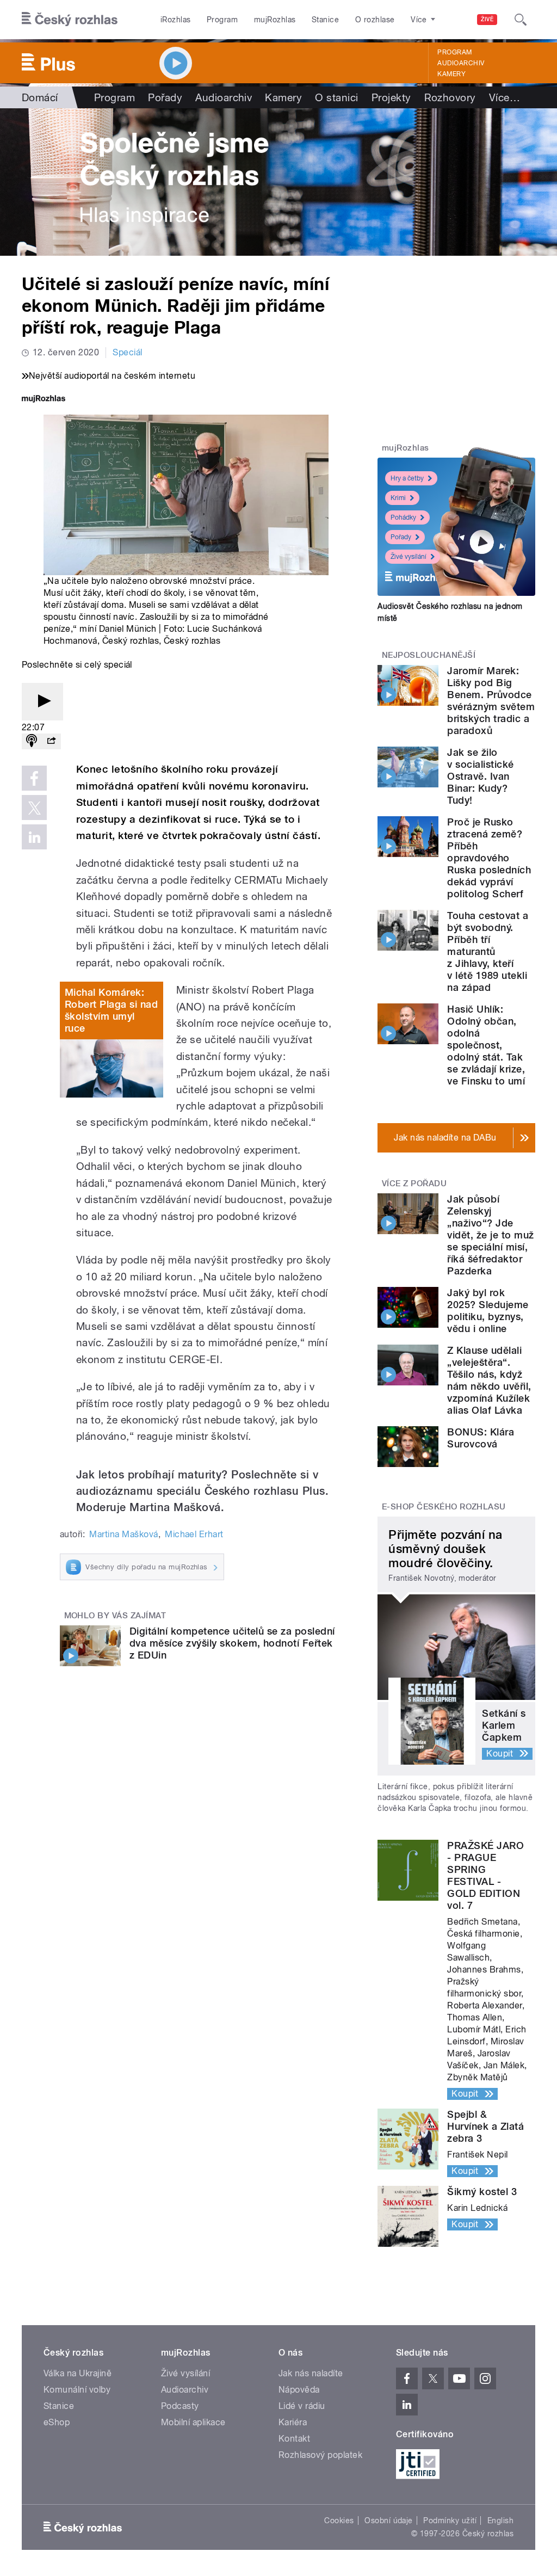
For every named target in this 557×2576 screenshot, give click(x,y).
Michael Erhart (194, 1534)
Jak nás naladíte (311, 2373)
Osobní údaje (389, 2520)
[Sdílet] (51, 741)
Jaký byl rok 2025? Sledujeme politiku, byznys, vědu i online (488, 1311)
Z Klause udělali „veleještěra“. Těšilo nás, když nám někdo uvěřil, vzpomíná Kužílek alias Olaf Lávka (489, 1380)
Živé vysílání (409, 557)
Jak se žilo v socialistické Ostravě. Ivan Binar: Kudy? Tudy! (480, 776)
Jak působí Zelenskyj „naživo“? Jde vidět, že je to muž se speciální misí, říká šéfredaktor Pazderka (490, 1235)
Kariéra (293, 2422)
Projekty (391, 97)
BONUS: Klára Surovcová (481, 1438)
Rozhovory (450, 97)
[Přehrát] (42, 702)
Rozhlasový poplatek (320, 2455)
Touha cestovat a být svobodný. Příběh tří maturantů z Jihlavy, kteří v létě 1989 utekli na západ (488, 951)
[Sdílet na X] (34, 808)
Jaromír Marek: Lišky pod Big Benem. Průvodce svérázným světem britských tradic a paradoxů (491, 701)
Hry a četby (407, 478)
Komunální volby (77, 2390)
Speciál (127, 352)
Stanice (325, 20)
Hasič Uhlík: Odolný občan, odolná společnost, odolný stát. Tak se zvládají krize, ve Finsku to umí (486, 1045)
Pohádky (403, 517)
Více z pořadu (414, 1184)
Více (505, 97)
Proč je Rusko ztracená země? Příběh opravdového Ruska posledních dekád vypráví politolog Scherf (489, 858)
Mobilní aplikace (193, 2422)
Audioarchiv (461, 63)
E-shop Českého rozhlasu (444, 1507)
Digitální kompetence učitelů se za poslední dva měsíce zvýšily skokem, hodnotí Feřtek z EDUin (232, 1643)
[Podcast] (32, 741)
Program (222, 20)
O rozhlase (375, 20)
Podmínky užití (450, 2520)
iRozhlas (176, 20)
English (500, 2520)
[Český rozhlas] (70, 20)
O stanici (336, 97)
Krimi (398, 498)
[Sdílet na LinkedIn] (34, 837)
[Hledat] (521, 20)
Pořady (165, 97)
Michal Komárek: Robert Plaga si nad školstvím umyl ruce (111, 1010)
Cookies (339, 2520)
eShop (57, 2422)
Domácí (40, 97)
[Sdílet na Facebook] (34, 778)
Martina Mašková (123, 1534)
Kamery (451, 74)
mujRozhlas (275, 20)
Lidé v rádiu (302, 2406)
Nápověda (299, 2390)
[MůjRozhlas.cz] (44, 400)
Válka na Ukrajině (78, 2373)
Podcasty (180, 2406)
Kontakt (294, 2439)
